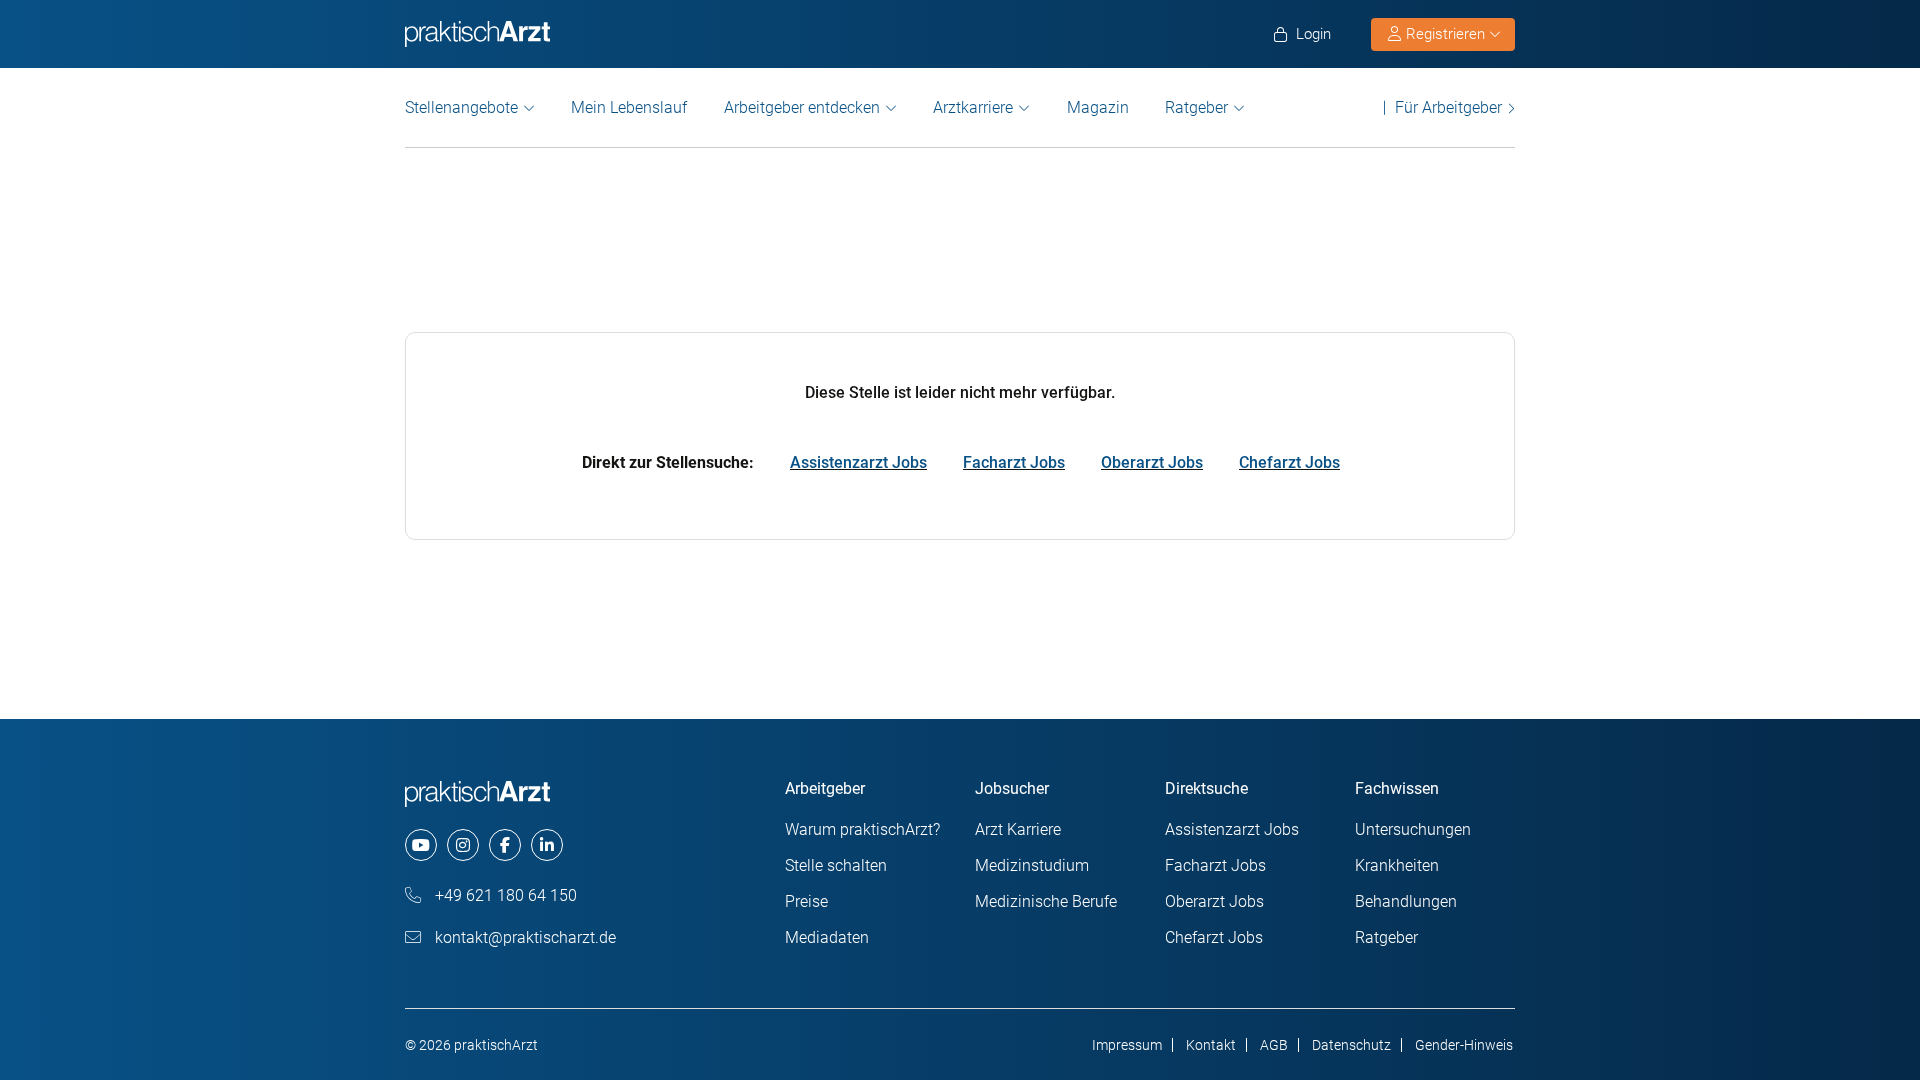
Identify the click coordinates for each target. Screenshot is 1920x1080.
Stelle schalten (836, 865)
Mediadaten (827, 937)
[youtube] (421, 845)
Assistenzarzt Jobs (858, 462)
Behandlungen (1406, 901)
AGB (1274, 1045)
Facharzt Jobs (1014, 462)
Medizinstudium (1032, 865)
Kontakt (1211, 1045)
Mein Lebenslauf (629, 107)
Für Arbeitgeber (1448, 107)
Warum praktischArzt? (862, 829)
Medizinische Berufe (1046, 901)
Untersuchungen (1413, 829)
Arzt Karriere (1018, 829)
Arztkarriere (973, 107)
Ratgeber (1196, 107)
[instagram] (463, 845)
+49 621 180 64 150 (504, 895)
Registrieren (1445, 34)
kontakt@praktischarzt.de (523, 937)
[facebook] (505, 845)
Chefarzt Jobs (1289, 462)
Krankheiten (1397, 865)
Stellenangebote (461, 107)
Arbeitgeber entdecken (802, 107)
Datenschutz (1351, 1045)
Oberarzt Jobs (1152, 462)
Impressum (1127, 1045)
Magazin (1098, 107)
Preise (806, 901)
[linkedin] (547, 845)
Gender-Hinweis (1464, 1045)
